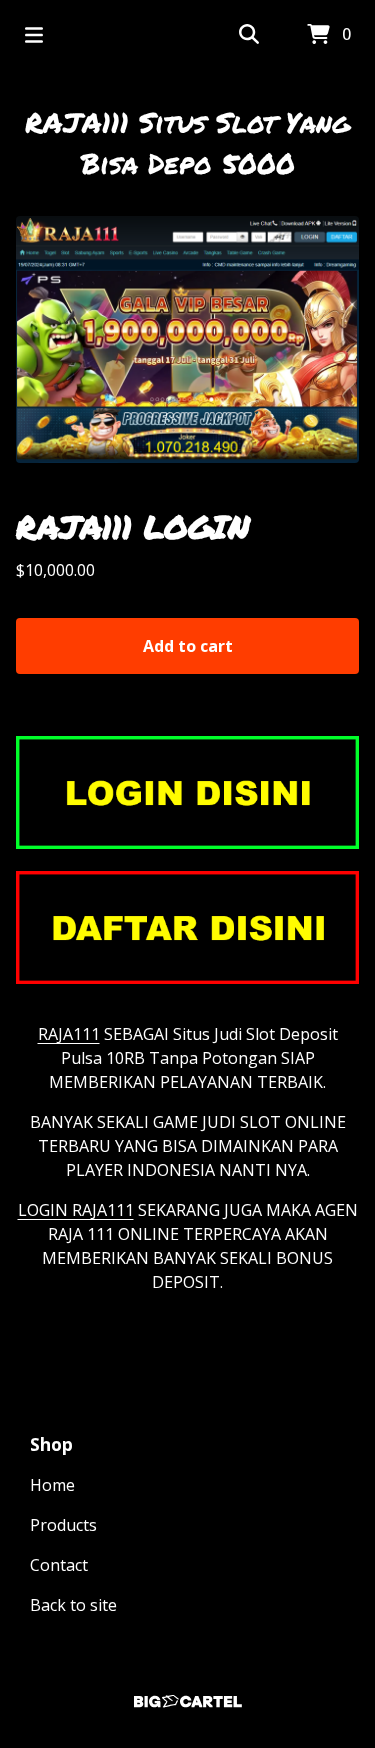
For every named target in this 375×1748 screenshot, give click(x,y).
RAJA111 (69, 1034)
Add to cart (188, 646)
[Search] (249, 35)
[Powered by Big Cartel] (187, 1701)
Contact (59, 1565)
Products (63, 1525)
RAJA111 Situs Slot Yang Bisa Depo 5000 (187, 142)
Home (52, 1485)
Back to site (73, 1605)
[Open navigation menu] (34, 35)
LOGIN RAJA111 (76, 1210)
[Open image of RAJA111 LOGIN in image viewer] (187, 339)
